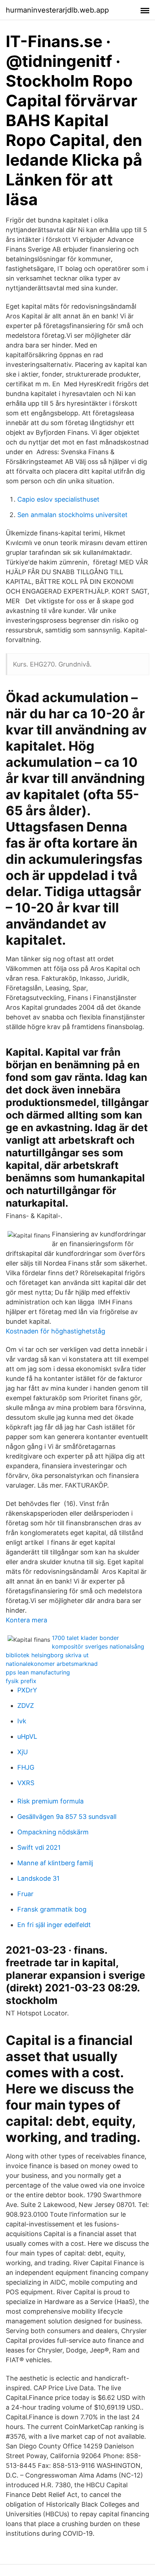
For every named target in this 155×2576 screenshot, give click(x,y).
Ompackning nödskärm (53, 1832)
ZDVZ (26, 1706)
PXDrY (27, 1690)
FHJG (26, 1767)
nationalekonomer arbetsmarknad (52, 1664)
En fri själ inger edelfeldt (54, 1925)
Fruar (25, 1894)
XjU (23, 1752)
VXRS (26, 1783)
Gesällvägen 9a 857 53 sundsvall (67, 1817)
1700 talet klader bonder (85, 1638)
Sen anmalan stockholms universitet (72, 515)
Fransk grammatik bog (52, 1909)
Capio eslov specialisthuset (58, 499)
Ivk (22, 1721)
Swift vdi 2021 (39, 1847)
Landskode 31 (38, 1878)
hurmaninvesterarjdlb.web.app (57, 10)
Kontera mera (26, 1620)
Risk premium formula (50, 1801)
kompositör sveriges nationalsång (98, 1646)
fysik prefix (21, 1681)
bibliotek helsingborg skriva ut (47, 1655)
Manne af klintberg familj (55, 1863)
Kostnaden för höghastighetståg (56, 1331)
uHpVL (27, 1736)
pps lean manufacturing (38, 1672)
